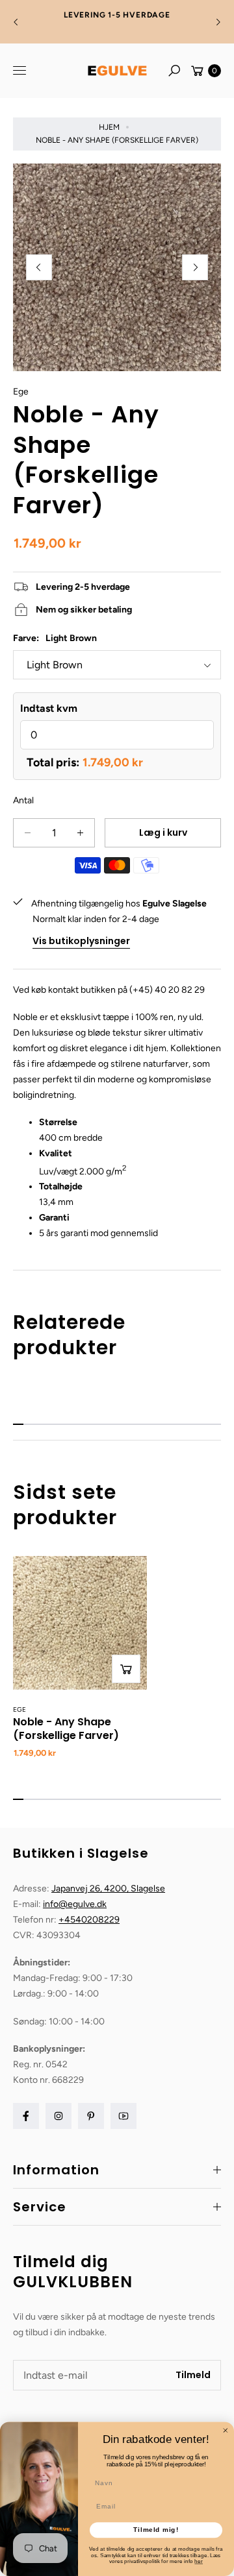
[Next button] (218, 22)
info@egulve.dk (75, 1904)
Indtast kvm (49, 708)
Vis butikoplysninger (81, 941)
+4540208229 (89, 1920)
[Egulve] (117, 71)
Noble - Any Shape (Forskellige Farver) (66, 1729)
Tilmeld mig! (156, 2530)
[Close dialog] (226, 2430)
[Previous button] (16, 22)
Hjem (109, 127)
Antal (23, 800)
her (199, 2561)
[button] (174, 71)
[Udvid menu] (19, 71)
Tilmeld (193, 2375)
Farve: (55, 638)
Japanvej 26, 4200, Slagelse (108, 1889)
